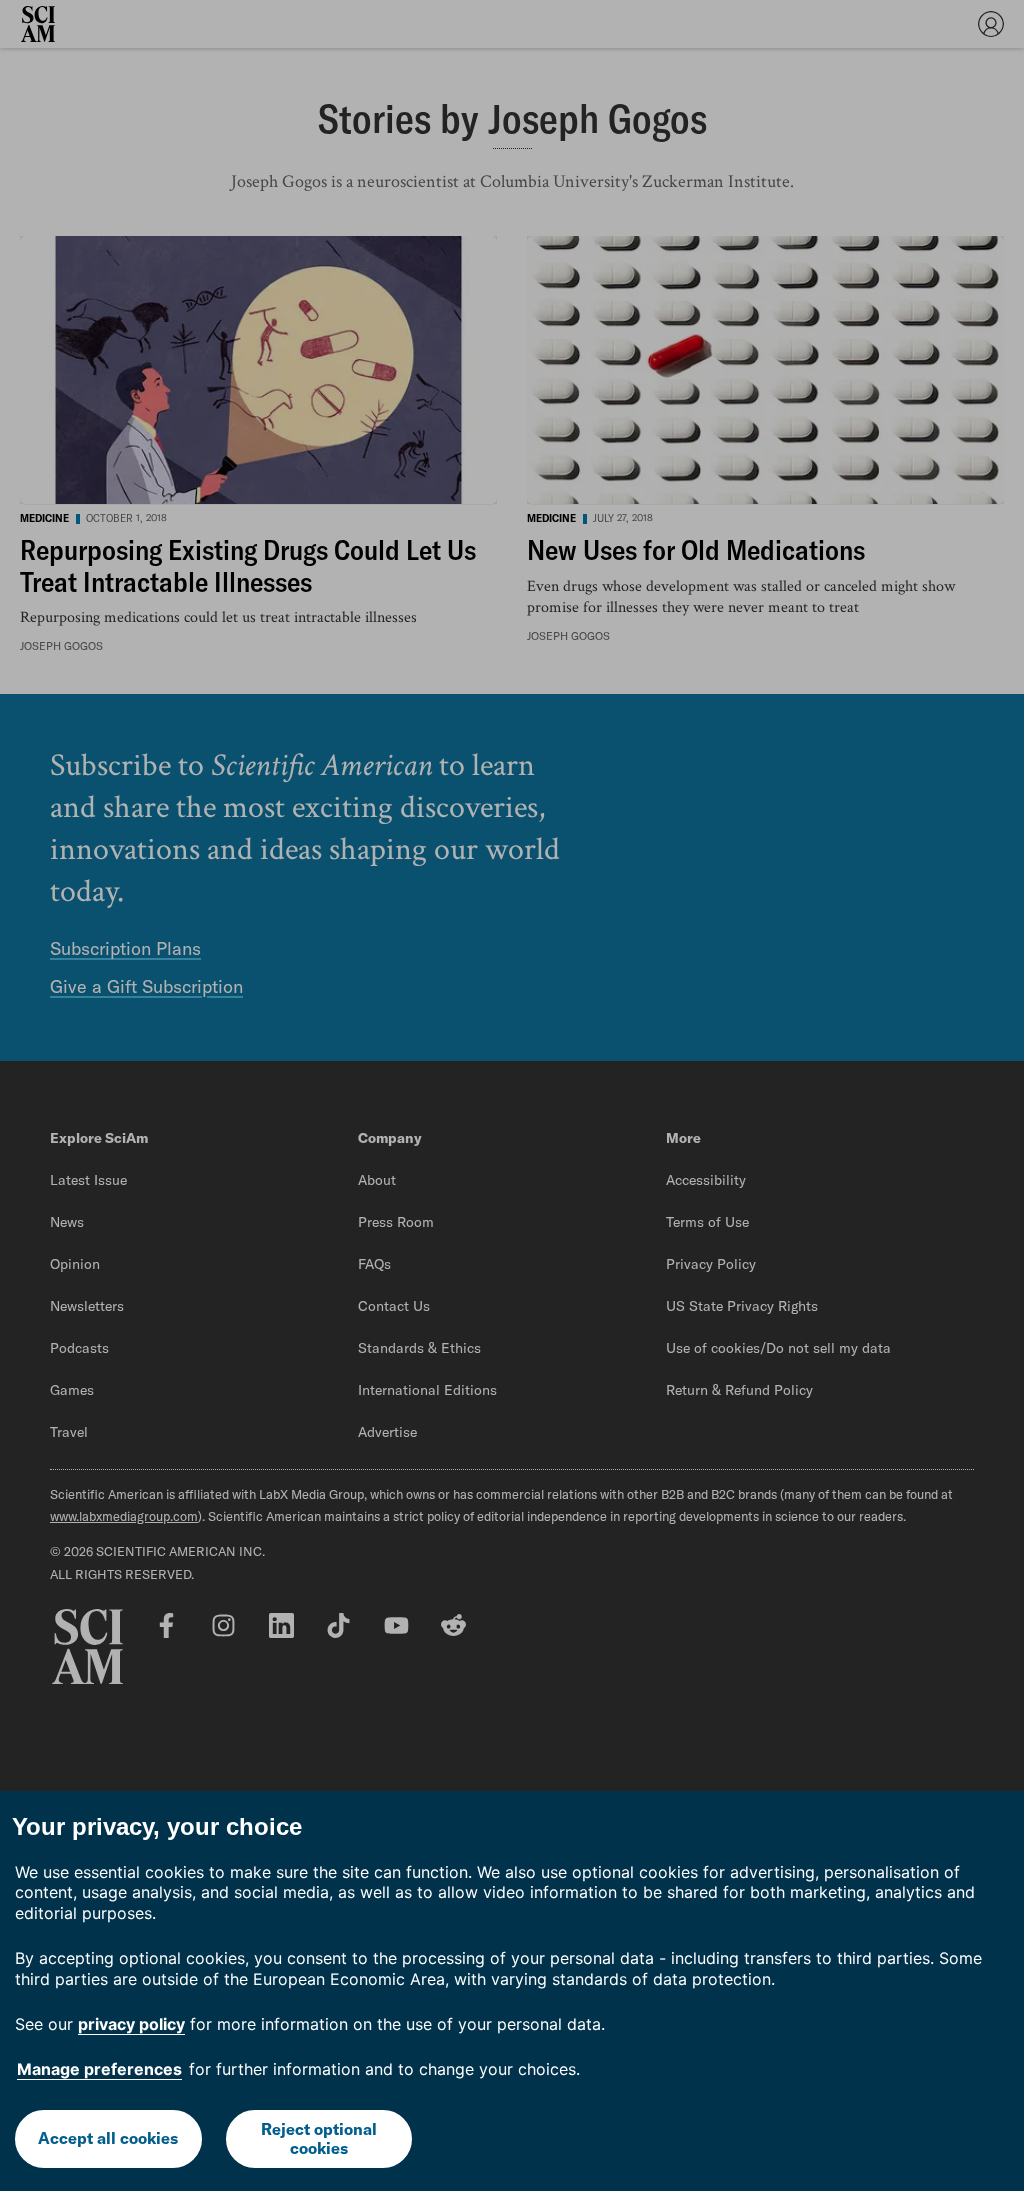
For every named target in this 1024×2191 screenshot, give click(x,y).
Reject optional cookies (319, 2138)
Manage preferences (99, 2069)
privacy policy (131, 2024)
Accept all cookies (108, 2138)
